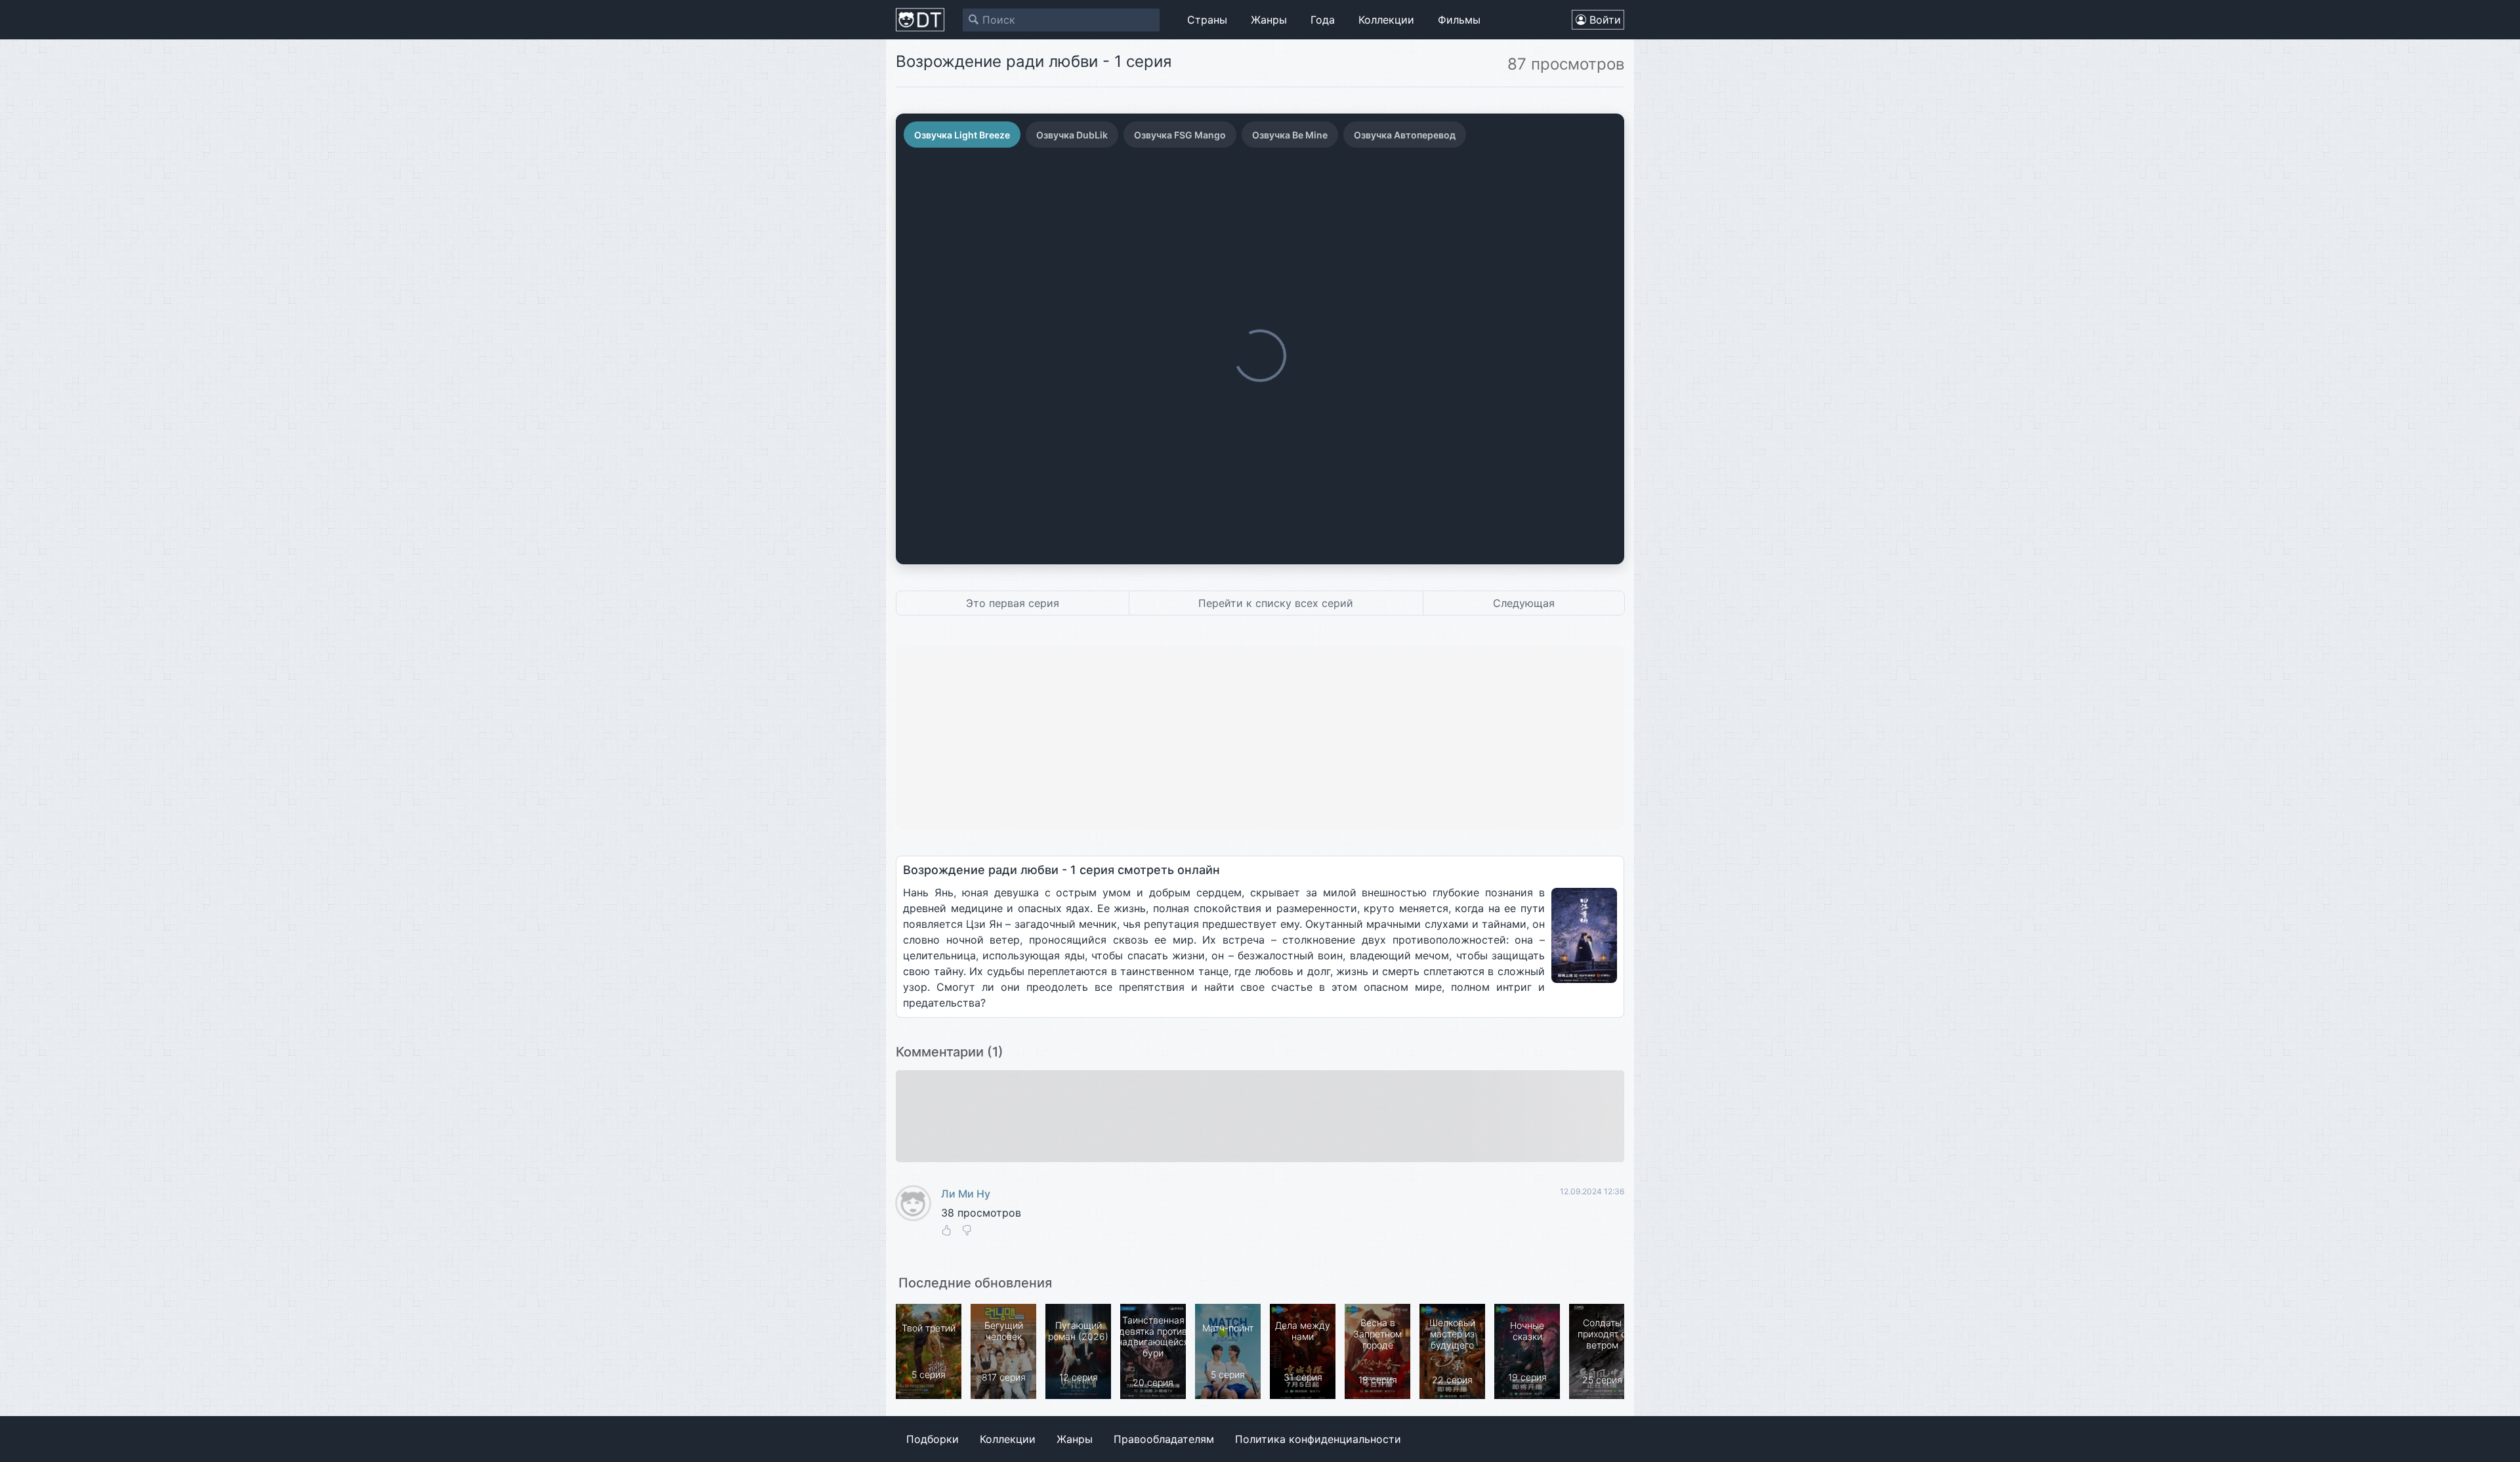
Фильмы (1459, 20)
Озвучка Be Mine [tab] (1290, 135)
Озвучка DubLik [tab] (1072, 135)
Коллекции (1386, 20)
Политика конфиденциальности (1318, 1439)
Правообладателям (1164, 1439)
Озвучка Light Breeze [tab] (962, 135)
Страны (1207, 20)
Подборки (933, 1439)
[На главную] (920, 20)
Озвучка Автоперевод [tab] (1405, 135)
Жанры (1269, 20)
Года (1323, 20)
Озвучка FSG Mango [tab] (1180, 135)
